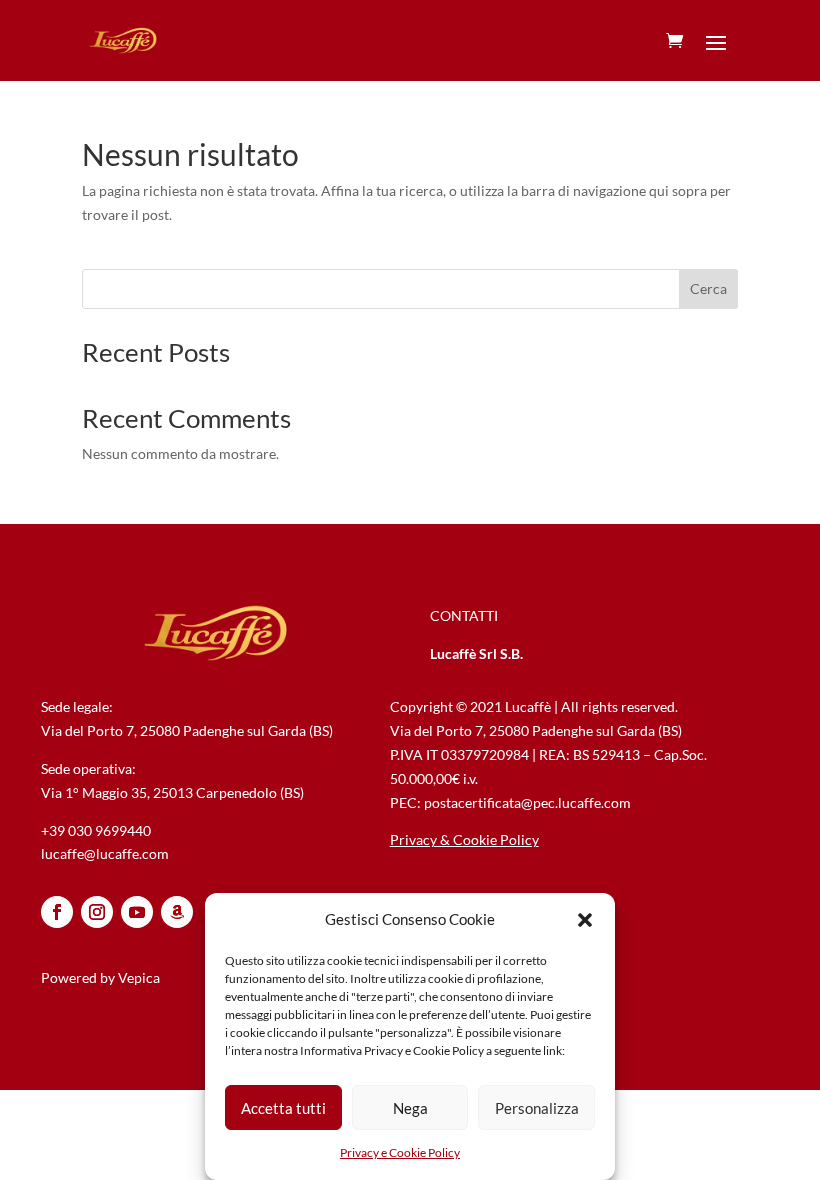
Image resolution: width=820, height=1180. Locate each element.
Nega (410, 1108)
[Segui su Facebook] (57, 912)
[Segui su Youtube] (137, 912)
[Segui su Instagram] (97, 912)
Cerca (708, 288)
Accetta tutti (283, 1108)
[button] (585, 920)
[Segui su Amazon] (177, 912)
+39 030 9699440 (96, 830)
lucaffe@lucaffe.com (105, 853)
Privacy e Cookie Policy (400, 1152)
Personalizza (537, 1108)
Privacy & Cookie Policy (464, 839)
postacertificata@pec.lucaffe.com (527, 802)
